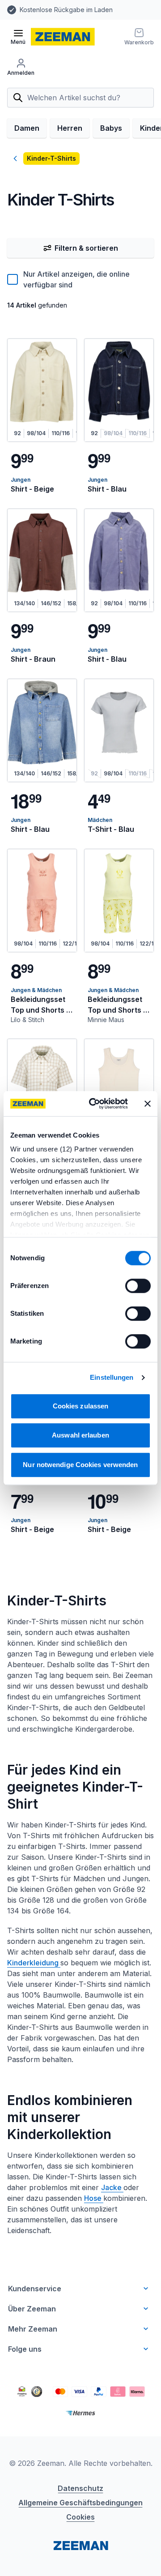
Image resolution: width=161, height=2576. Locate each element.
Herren (70, 128)
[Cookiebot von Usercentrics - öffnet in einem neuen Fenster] (94, 1104)
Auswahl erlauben (80, 1435)
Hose (94, 2198)
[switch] (138, 1286)
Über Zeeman (32, 2309)
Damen (27, 128)
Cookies (80, 2517)
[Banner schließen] (148, 1104)
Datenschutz (80, 2488)
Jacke (112, 2187)
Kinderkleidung (34, 1963)
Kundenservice (35, 2289)
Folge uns (25, 2349)
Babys (111, 128)
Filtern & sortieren (86, 248)
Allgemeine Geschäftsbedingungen (80, 2503)
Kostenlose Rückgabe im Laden (66, 10)
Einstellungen (112, 1377)
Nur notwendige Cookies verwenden (80, 1465)
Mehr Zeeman (33, 2329)
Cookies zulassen (81, 1406)
